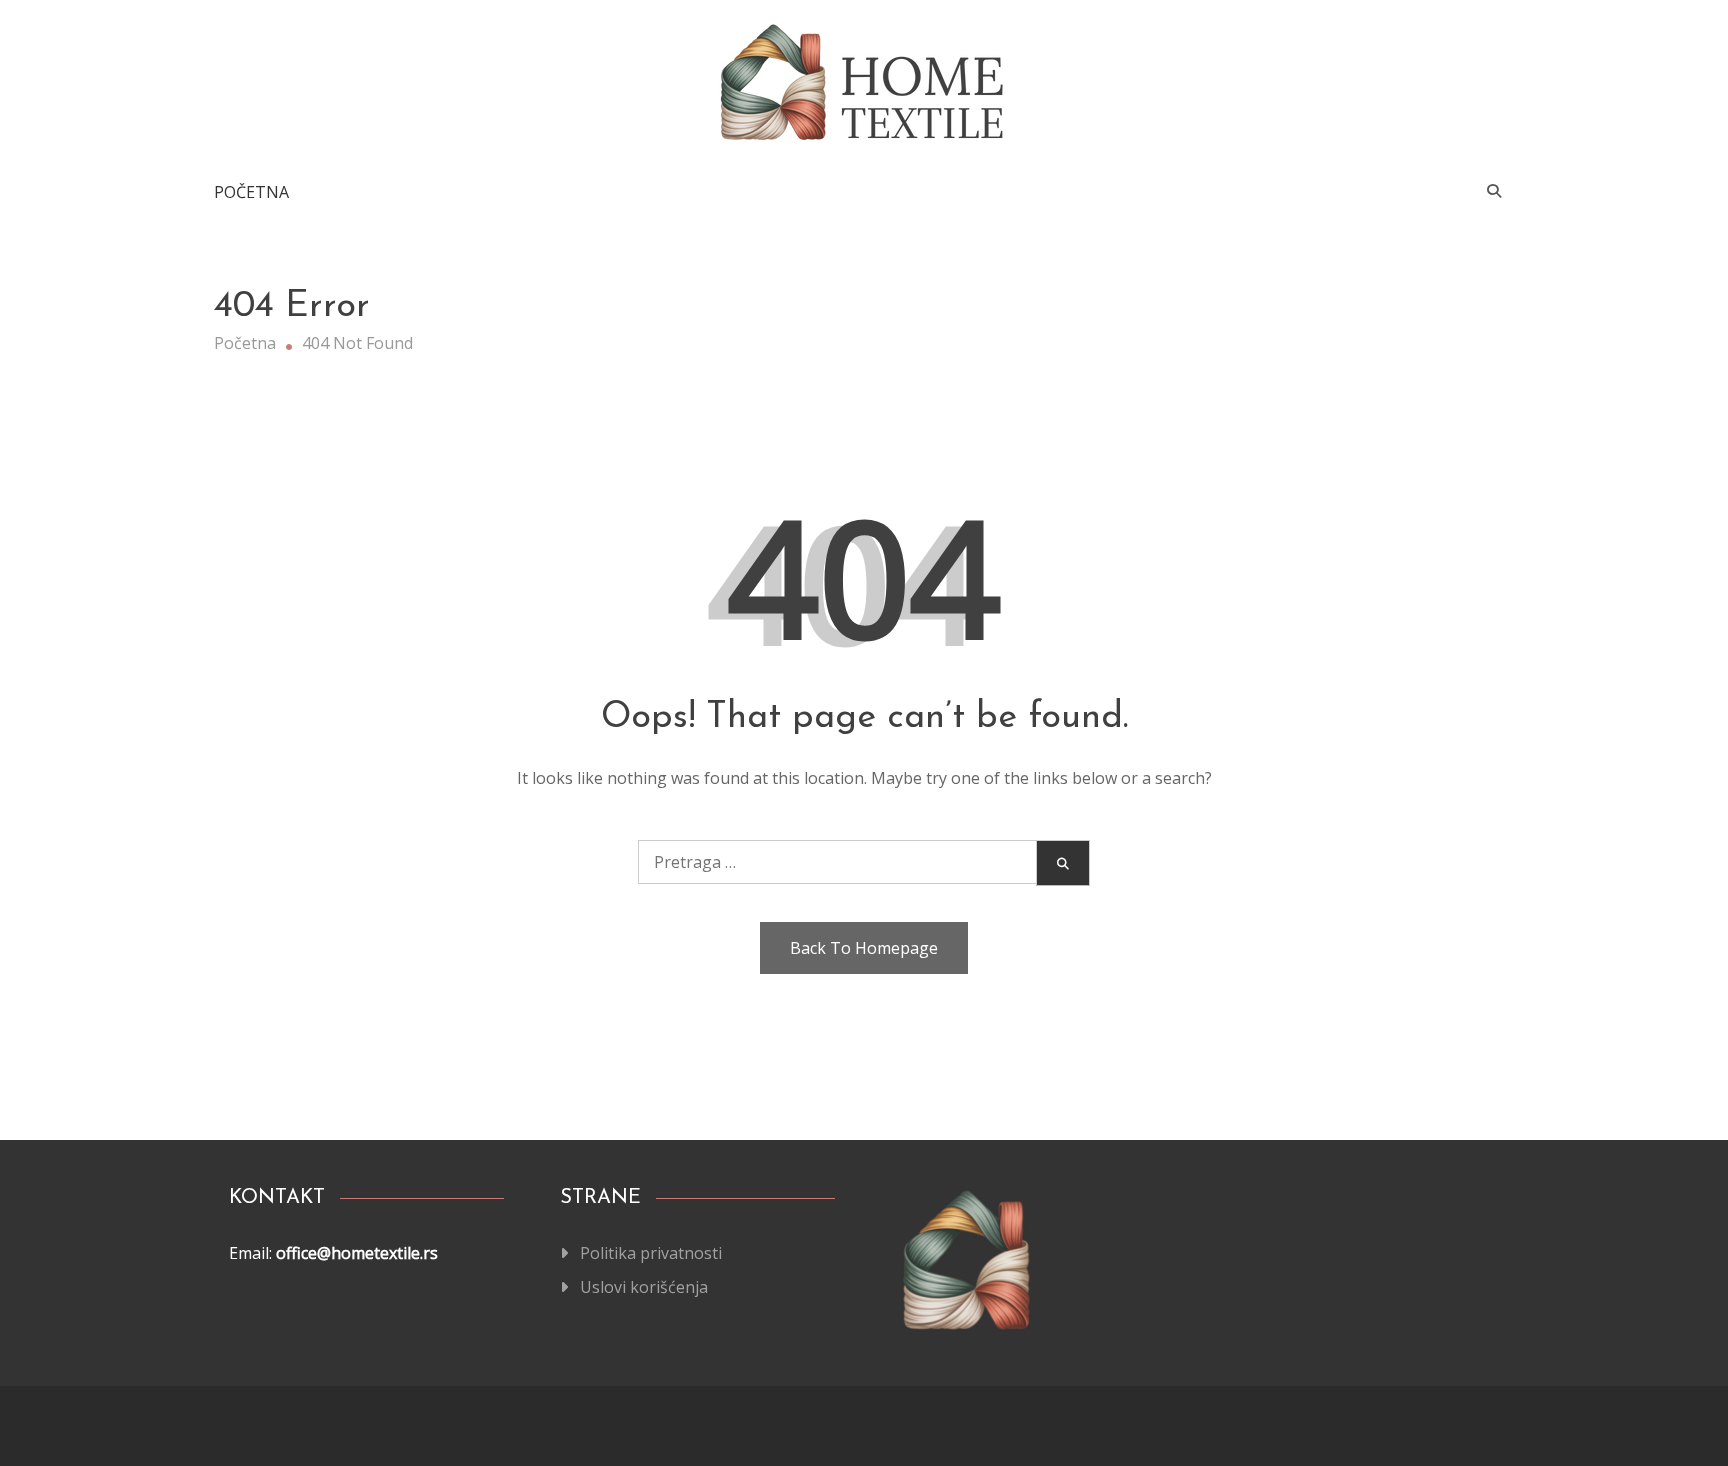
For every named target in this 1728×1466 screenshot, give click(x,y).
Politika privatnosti (651, 1253)
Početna (251, 192)
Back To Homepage (864, 948)
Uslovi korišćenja (644, 1287)
